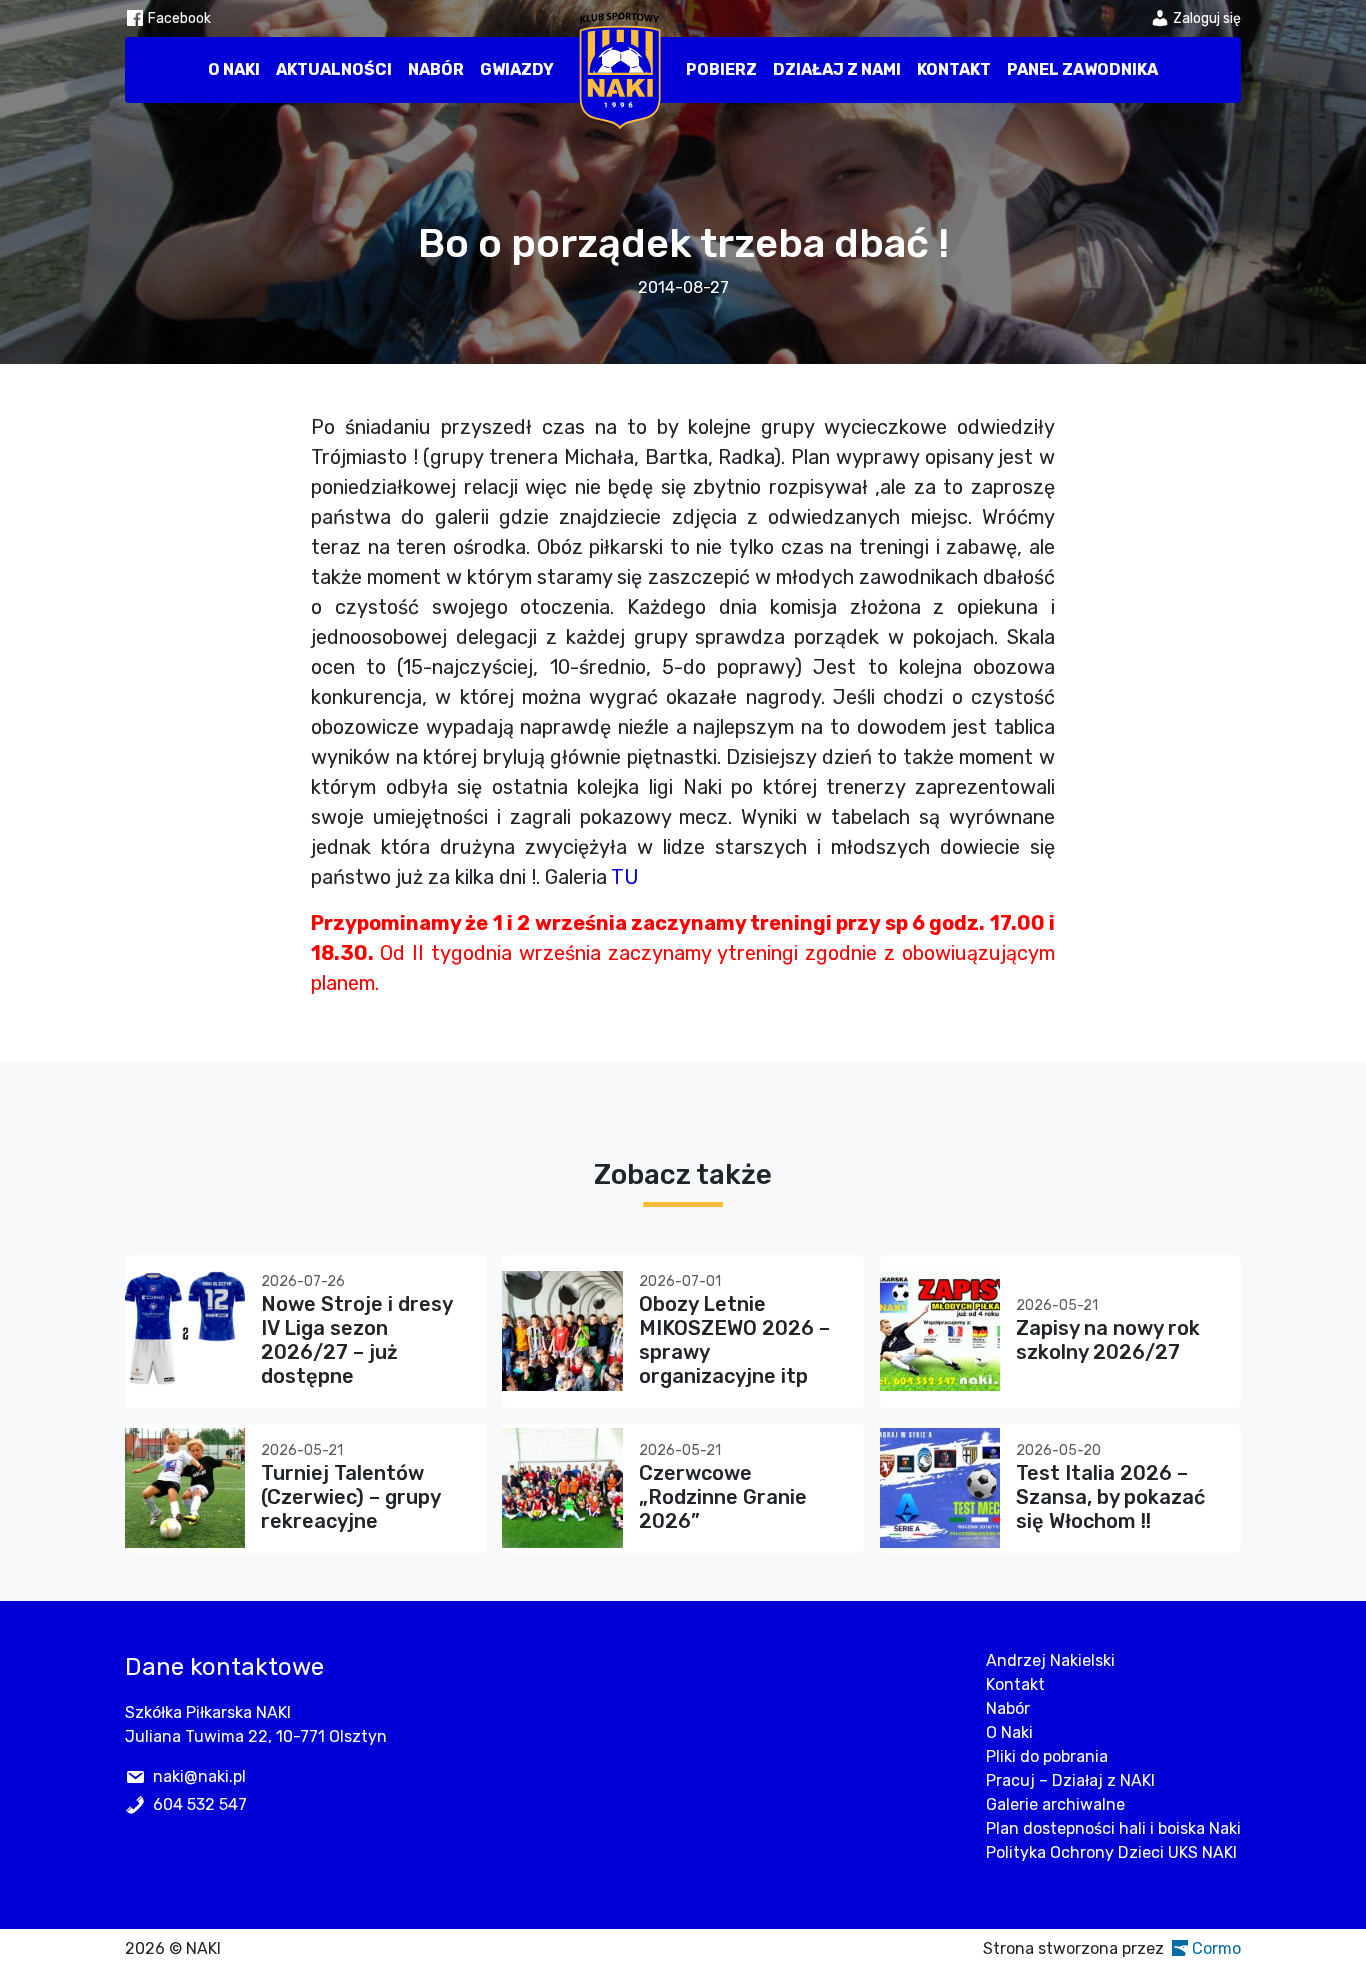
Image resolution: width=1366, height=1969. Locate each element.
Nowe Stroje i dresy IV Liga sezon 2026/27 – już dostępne (356, 1340)
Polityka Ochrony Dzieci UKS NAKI (1111, 1852)
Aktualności (334, 69)
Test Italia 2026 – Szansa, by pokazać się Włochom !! (1110, 1497)
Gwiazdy (517, 69)
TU (625, 877)
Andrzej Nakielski (1050, 1660)
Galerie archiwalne (1055, 1804)
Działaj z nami (837, 69)
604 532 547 (200, 1804)
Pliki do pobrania (1047, 1756)
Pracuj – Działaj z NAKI (1070, 1780)
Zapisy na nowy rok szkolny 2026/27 (1108, 1340)
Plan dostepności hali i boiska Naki (1113, 1828)
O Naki (234, 69)
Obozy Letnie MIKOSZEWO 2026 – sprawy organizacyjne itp (734, 1340)
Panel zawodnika (1082, 69)
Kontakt (954, 69)
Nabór (436, 69)
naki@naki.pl (199, 1776)
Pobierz (721, 69)
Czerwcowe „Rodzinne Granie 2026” (723, 1497)
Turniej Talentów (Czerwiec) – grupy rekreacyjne (350, 1497)
